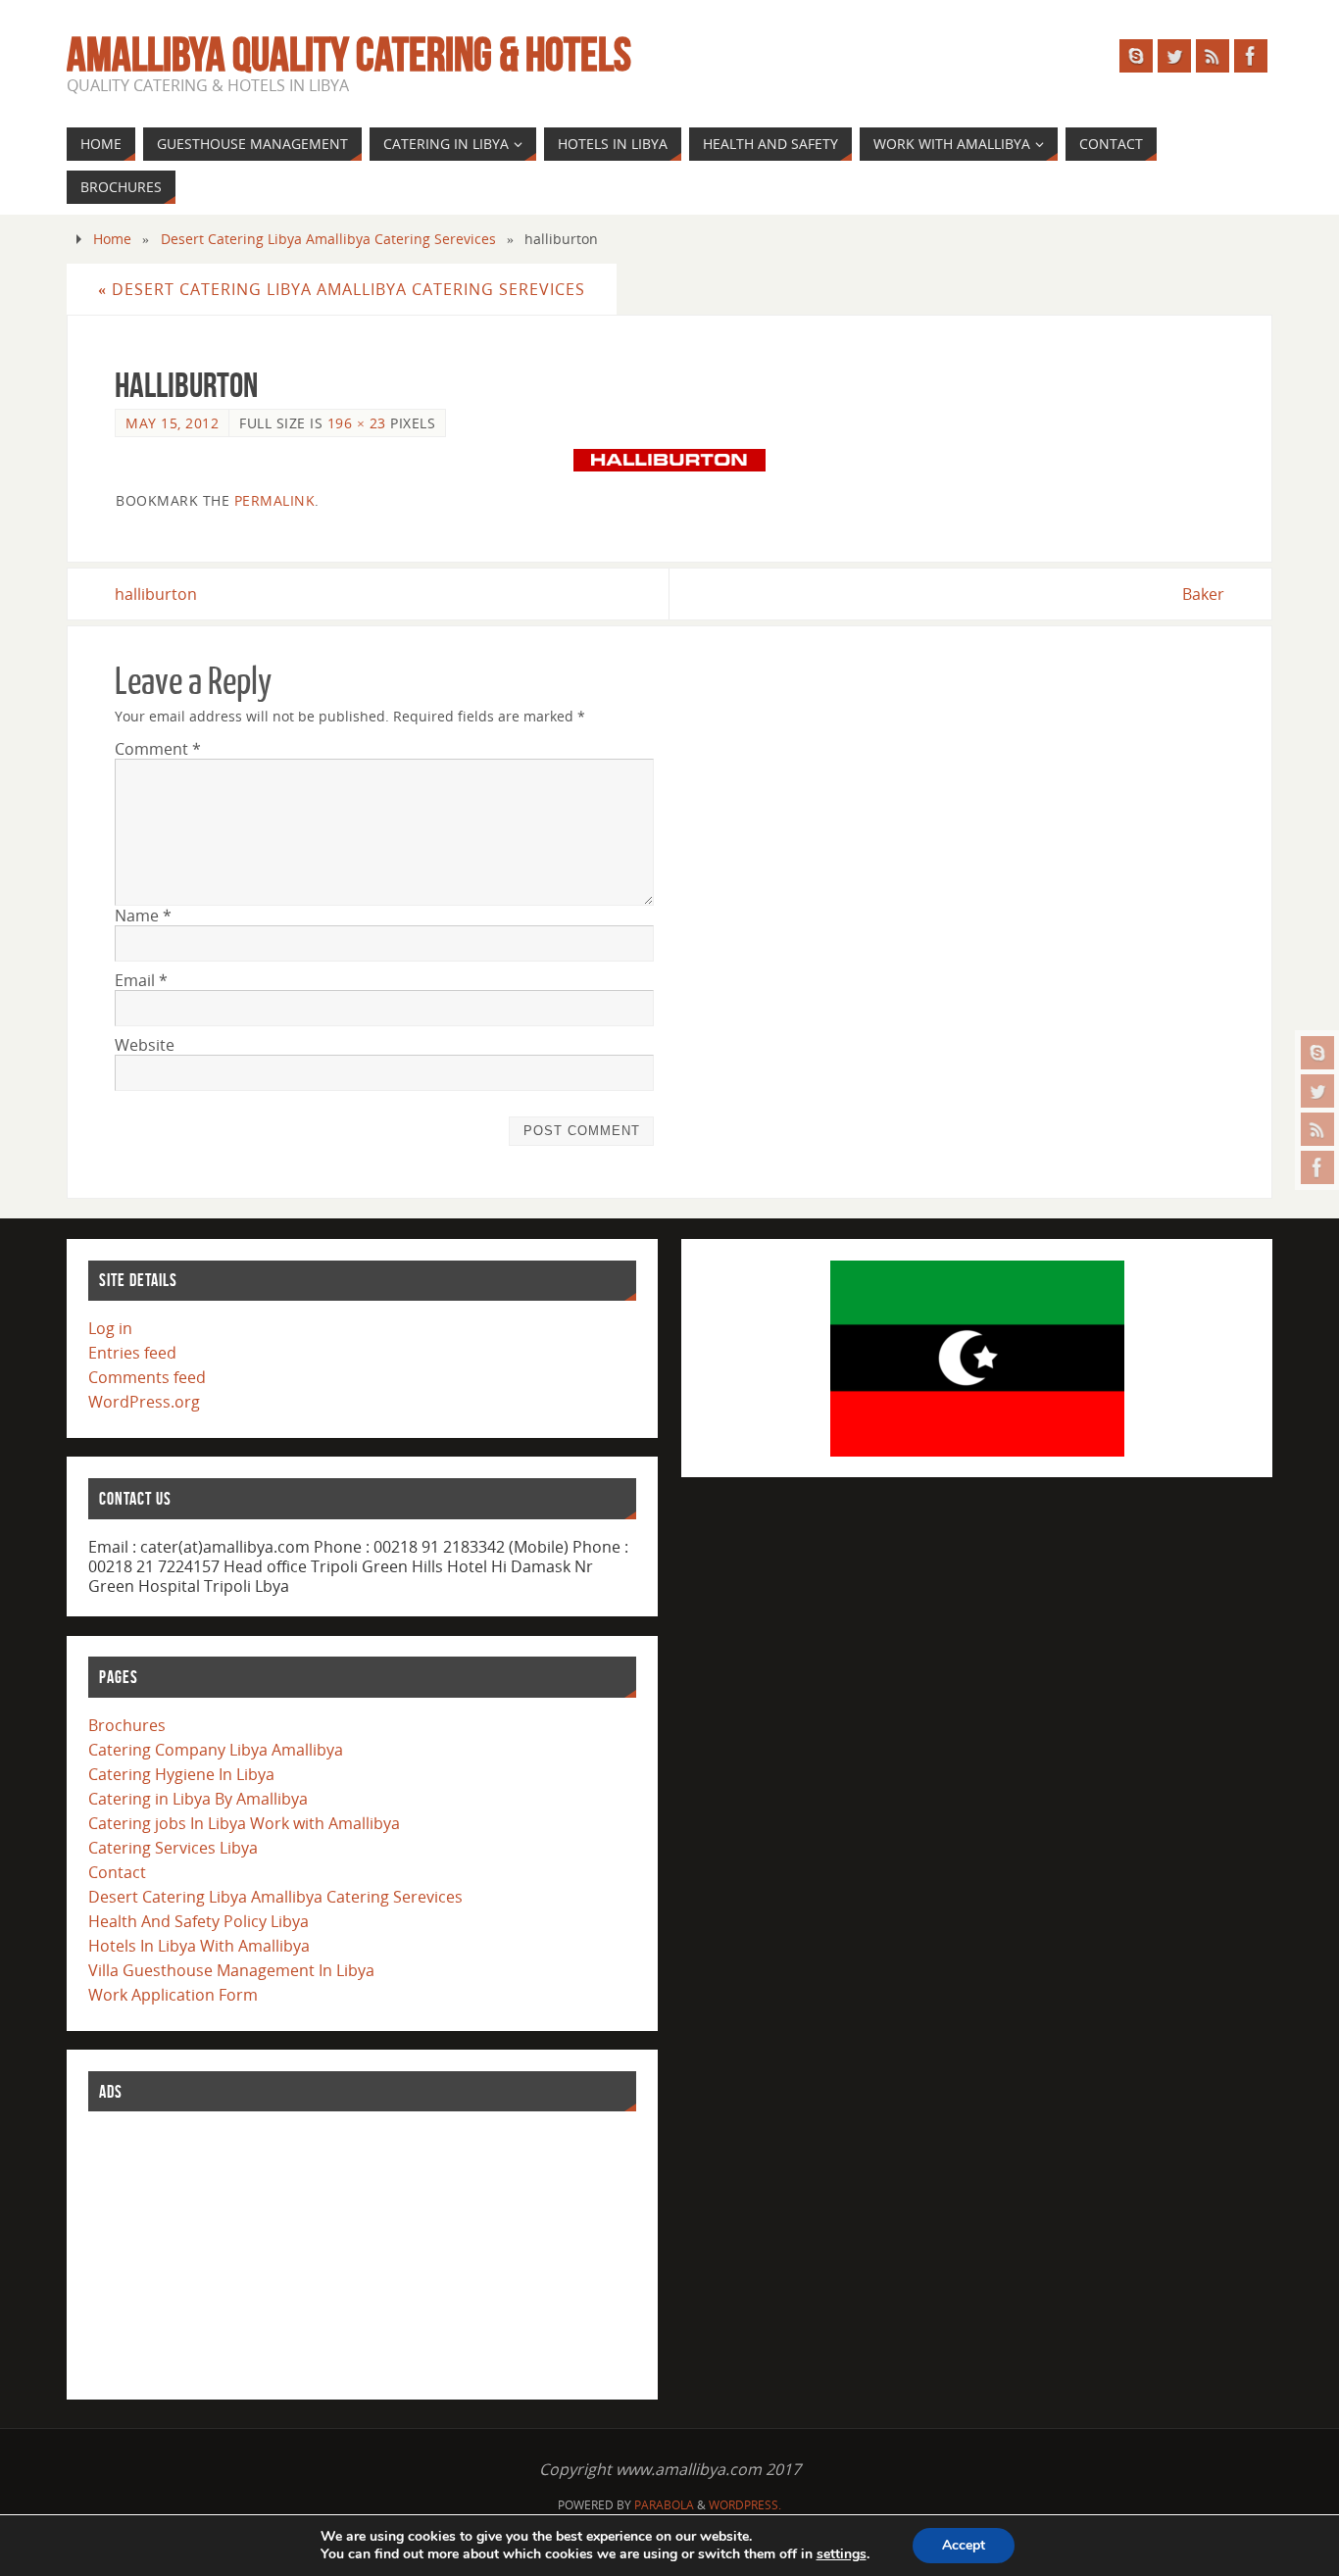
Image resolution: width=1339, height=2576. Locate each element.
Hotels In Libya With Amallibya (199, 1946)
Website (145, 1045)
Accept (964, 2545)
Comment (158, 749)
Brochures (127, 1725)
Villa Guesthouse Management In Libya (231, 1970)
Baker (1203, 594)
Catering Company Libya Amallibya (216, 1750)
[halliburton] (669, 460)
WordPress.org (144, 1402)
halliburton (156, 594)
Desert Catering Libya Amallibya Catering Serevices (328, 239)
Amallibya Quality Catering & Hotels (349, 55)
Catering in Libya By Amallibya (198, 1799)
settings (842, 2554)
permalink (275, 500)
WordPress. (745, 2505)
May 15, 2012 (172, 423)
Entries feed (132, 1353)
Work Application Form (173, 1995)
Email (141, 980)
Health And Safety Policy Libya (198, 1921)
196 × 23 (357, 423)
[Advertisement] (235, 2252)
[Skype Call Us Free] (1317, 1053)
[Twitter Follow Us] (1317, 1091)
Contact (117, 1872)
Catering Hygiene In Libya (181, 1774)
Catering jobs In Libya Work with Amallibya (244, 1823)
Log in (110, 1328)
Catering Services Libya (173, 1848)
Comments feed (147, 1377)
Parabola (664, 2505)
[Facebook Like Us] (1317, 1167)
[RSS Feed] (1317, 1129)
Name (143, 916)
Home (112, 239)
